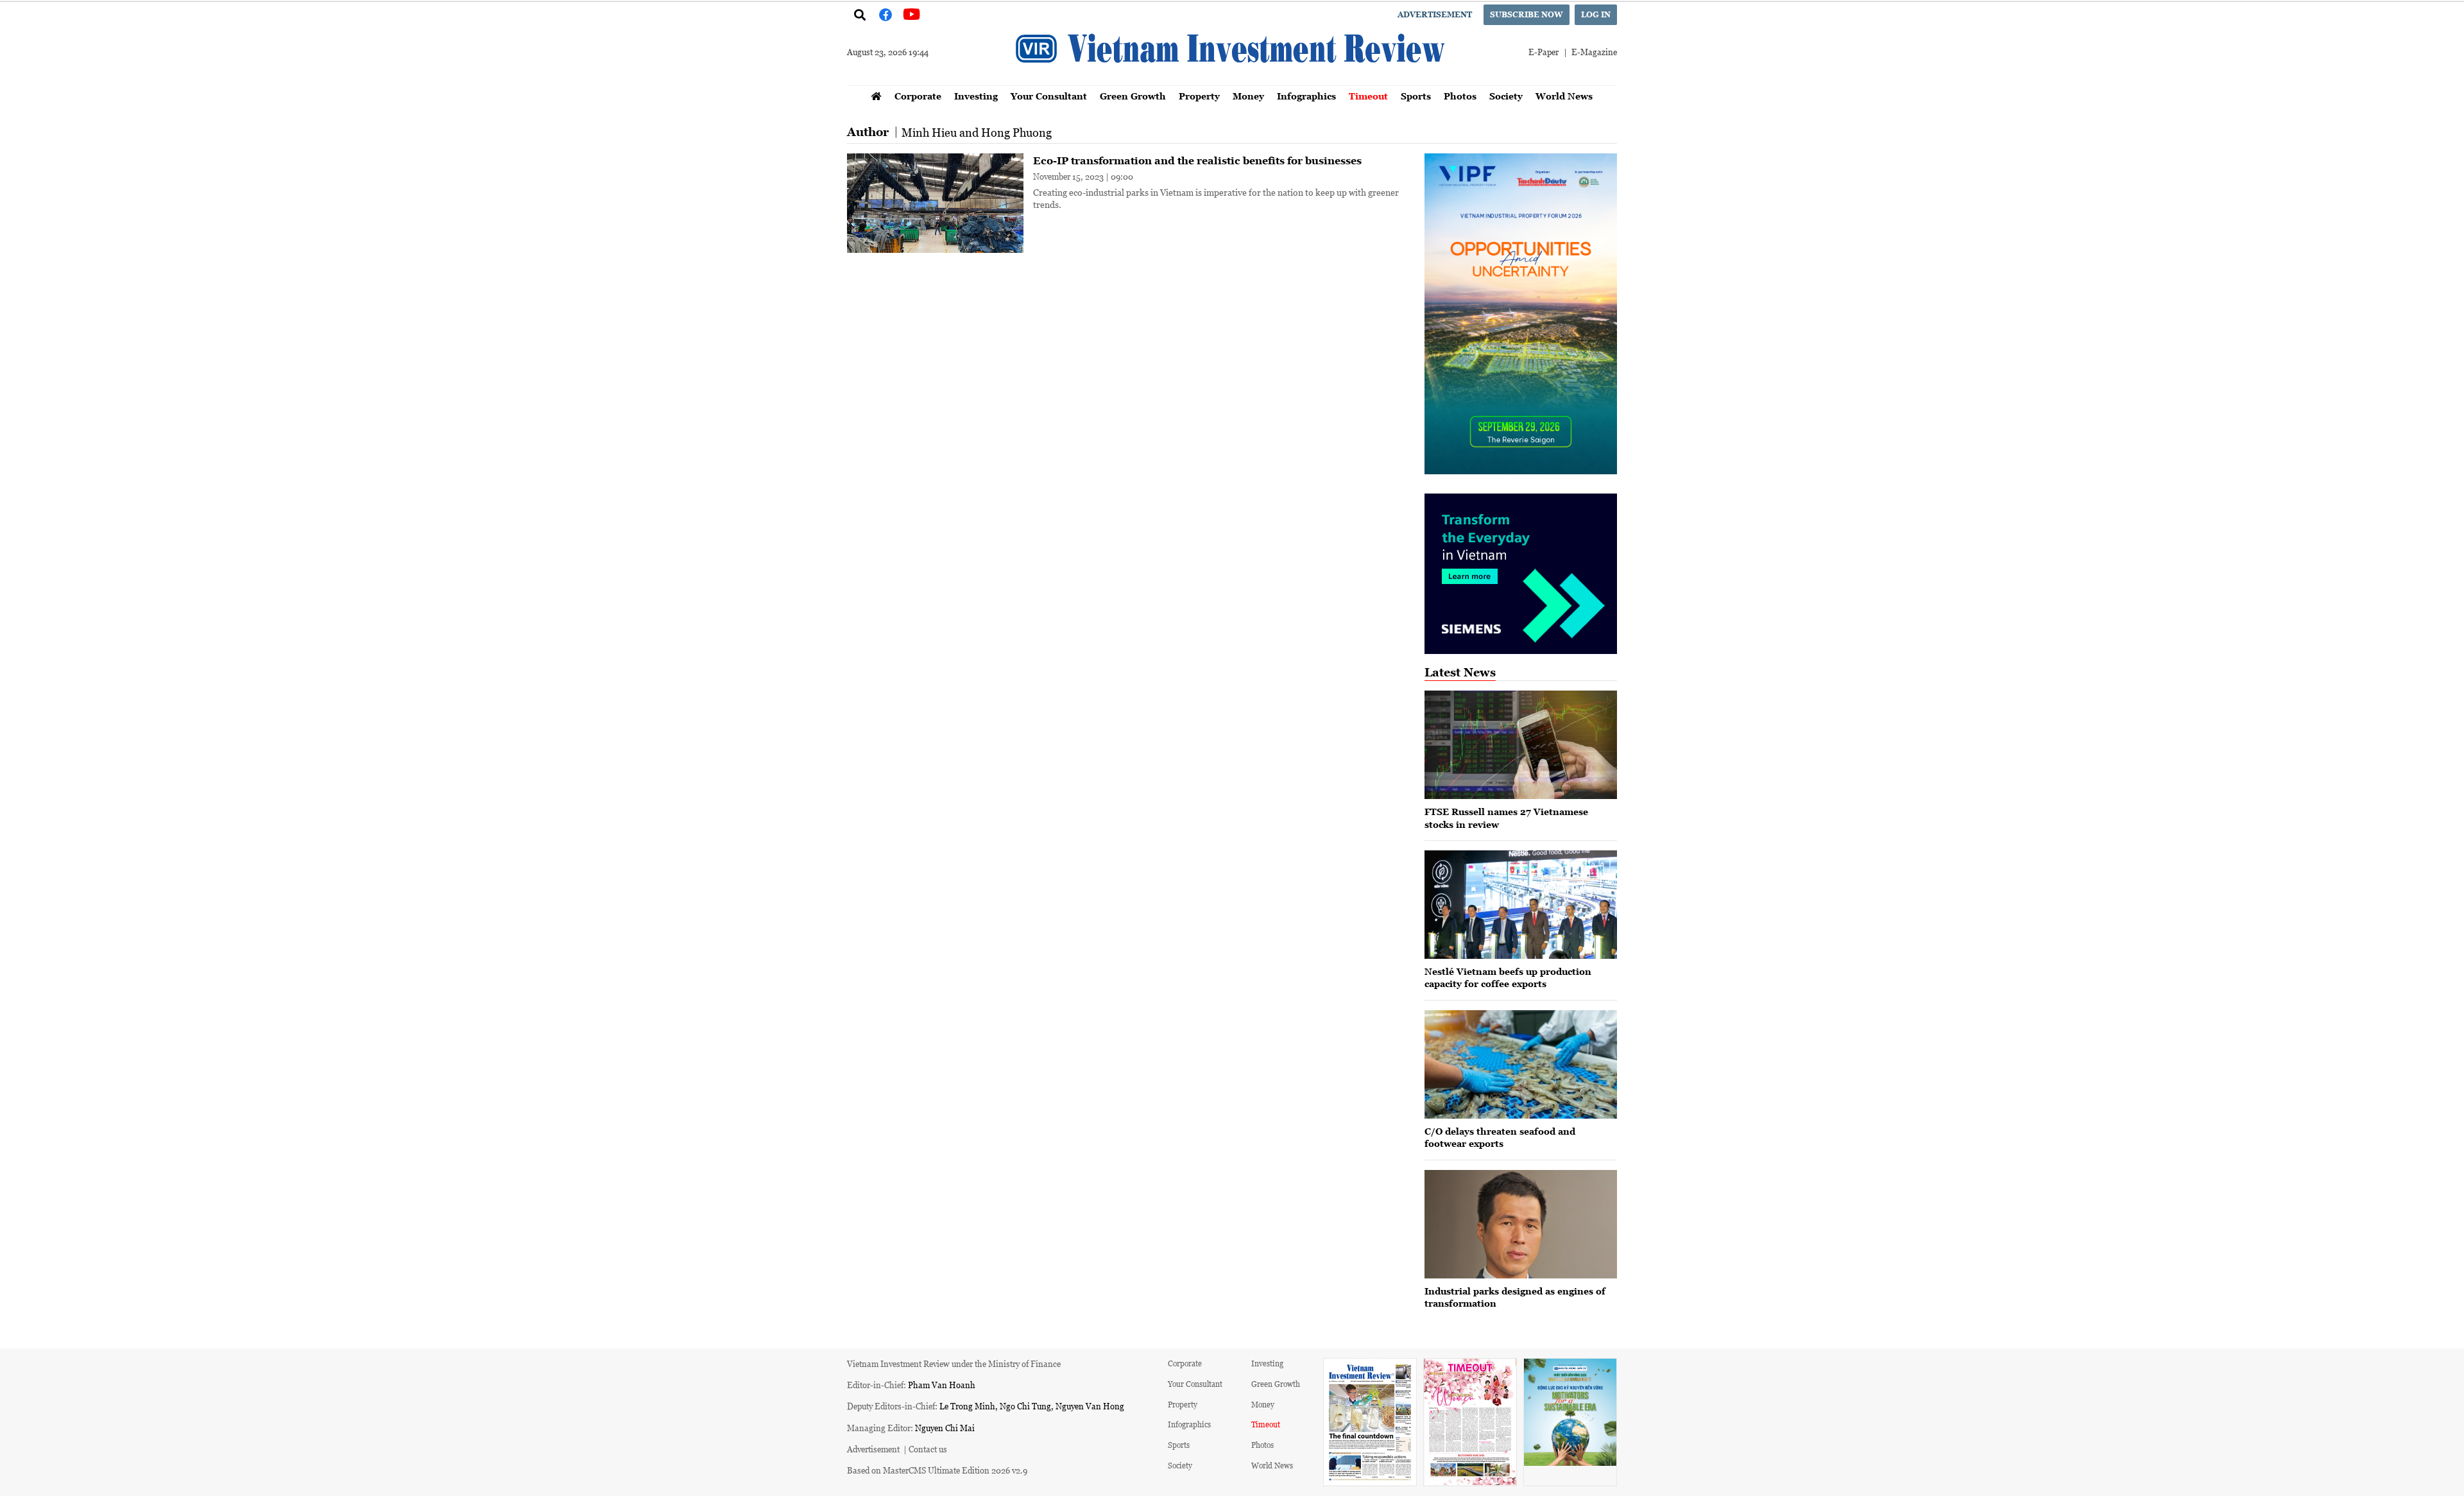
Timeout (1368, 96)
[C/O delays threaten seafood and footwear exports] (1521, 1064)
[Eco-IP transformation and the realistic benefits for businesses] (935, 203)
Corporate (918, 96)
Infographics (1306, 96)
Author (868, 132)
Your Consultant (1049, 96)
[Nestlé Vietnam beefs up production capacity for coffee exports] (1521, 905)
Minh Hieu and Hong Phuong (977, 132)
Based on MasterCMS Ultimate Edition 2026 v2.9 (937, 1470)
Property (1199, 96)
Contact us (928, 1449)
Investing (976, 96)
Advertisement (1435, 14)
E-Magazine (1594, 52)
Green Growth (1133, 96)
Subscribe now (1527, 14)
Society (1506, 96)
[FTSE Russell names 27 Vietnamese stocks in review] (1521, 745)
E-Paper (1544, 52)
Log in (1596, 14)
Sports (1416, 96)
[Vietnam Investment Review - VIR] (1232, 82)
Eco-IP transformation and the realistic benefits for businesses (1197, 160)
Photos (1460, 96)
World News (1564, 96)
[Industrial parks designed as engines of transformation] (1521, 1224)
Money (1248, 96)
